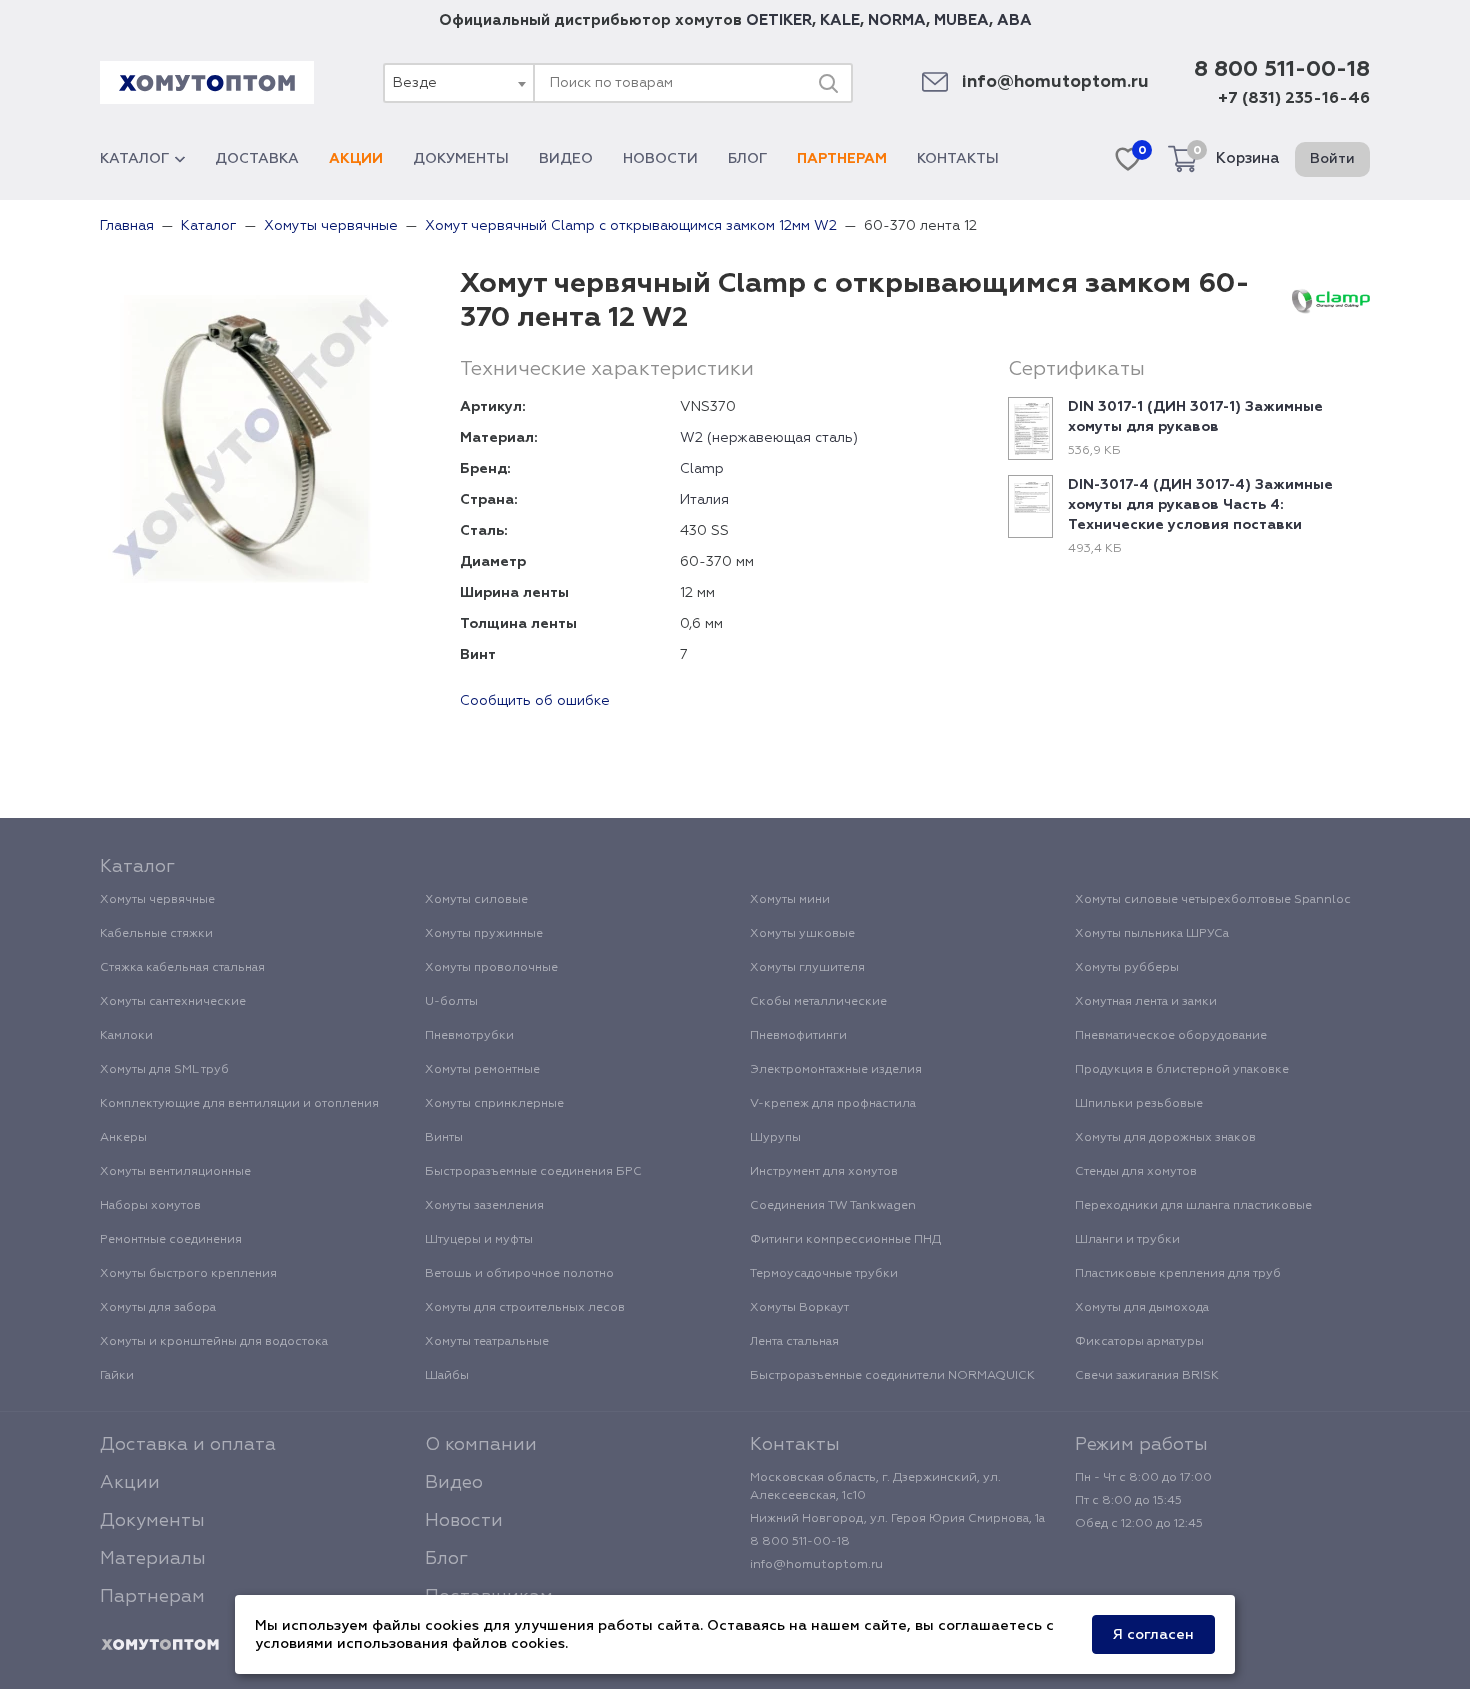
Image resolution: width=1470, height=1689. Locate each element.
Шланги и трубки (1127, 1240)
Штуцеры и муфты (479, 1240)
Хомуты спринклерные (494, 1104)
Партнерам (842, 159)
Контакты (958, 159)
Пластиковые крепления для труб (1178, 1274)
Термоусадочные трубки (824, 1274)
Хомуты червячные (157, 900)
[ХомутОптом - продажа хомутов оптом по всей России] (207, 82)
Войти (1332, 159)
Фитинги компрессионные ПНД (845, 1240)
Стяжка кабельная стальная (182, 968)
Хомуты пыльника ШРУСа (1152, 934)
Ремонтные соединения (171, 1240)
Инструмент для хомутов (824, 1172)
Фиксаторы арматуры (1139, 1342)
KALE (840, 20)
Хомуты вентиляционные (175, 1172)
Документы (461, 159)
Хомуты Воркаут (799, 1308)
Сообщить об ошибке (535, 701)
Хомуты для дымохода (1142, 1308)
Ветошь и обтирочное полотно (519, 1274)
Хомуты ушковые (802, 934)
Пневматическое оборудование (1171, 1036)
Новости (660, 159)
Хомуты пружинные (484, 934)
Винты (444, 1138)
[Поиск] (828, 83)
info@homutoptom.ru (1055, 82)
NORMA (897, 20)
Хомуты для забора (158, 1308)
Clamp (702, 469)
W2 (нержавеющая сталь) (769, 438)
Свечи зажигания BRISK (1147, 1376)
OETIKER (779, 20)
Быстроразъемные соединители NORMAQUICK (892, 1376)
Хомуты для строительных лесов (525, 1308)
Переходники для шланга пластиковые (1193, 1206)
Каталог (134, 159)
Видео (566, 159)
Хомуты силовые (476, 900)
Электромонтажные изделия (836, 1070)
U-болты (451, 1002)
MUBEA (961, 20)
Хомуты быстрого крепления (188, 1274)
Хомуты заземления (484, 1206)
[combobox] (458, 83)
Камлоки (126, 1036)
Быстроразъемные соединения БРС (533, 1172)
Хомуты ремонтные (482, 1070)
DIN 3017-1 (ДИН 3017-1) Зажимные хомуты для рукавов (1195, 417)
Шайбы (447, 1376)
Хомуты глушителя (807, 968)
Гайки (117, 1376)
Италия (704, 500)
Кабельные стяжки (156, 934)
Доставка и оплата (188, 1445)
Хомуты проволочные (491, 968)
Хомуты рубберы (1127, 968)
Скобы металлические (818, 1002)
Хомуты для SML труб (164, 1070)
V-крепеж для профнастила (833, 1104)
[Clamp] (1331, 301)
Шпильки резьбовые (1139, 1104)
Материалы (153, 1559)
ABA (1014, 20)
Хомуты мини (790, 900)
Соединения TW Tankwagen (833, 1206)
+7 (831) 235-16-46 (1294, 99)
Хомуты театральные (487, 1342)
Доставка (257, 159)
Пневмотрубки (469, 1036)
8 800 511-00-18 (1282, 70)
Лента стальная (794, 1342)
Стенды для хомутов (1136, 1172)
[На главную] (160, 1645)
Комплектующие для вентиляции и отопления (239, 1104)
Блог (747, 159)
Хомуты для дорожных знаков (1165, 1138)
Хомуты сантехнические (173, 1002)
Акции (356, 159)
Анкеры (123, 1138)
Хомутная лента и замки (1146, 1002)
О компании (481, 1445)
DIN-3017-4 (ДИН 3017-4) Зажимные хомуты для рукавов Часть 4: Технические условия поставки (1200, 505)
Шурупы (775, 1138)
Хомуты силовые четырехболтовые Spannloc (1213, 900)
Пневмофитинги (798, 1036)
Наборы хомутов (150, 1206)
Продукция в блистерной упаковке (1182, 1070)
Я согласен (1153, 1635)
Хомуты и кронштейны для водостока (214, 1342)
